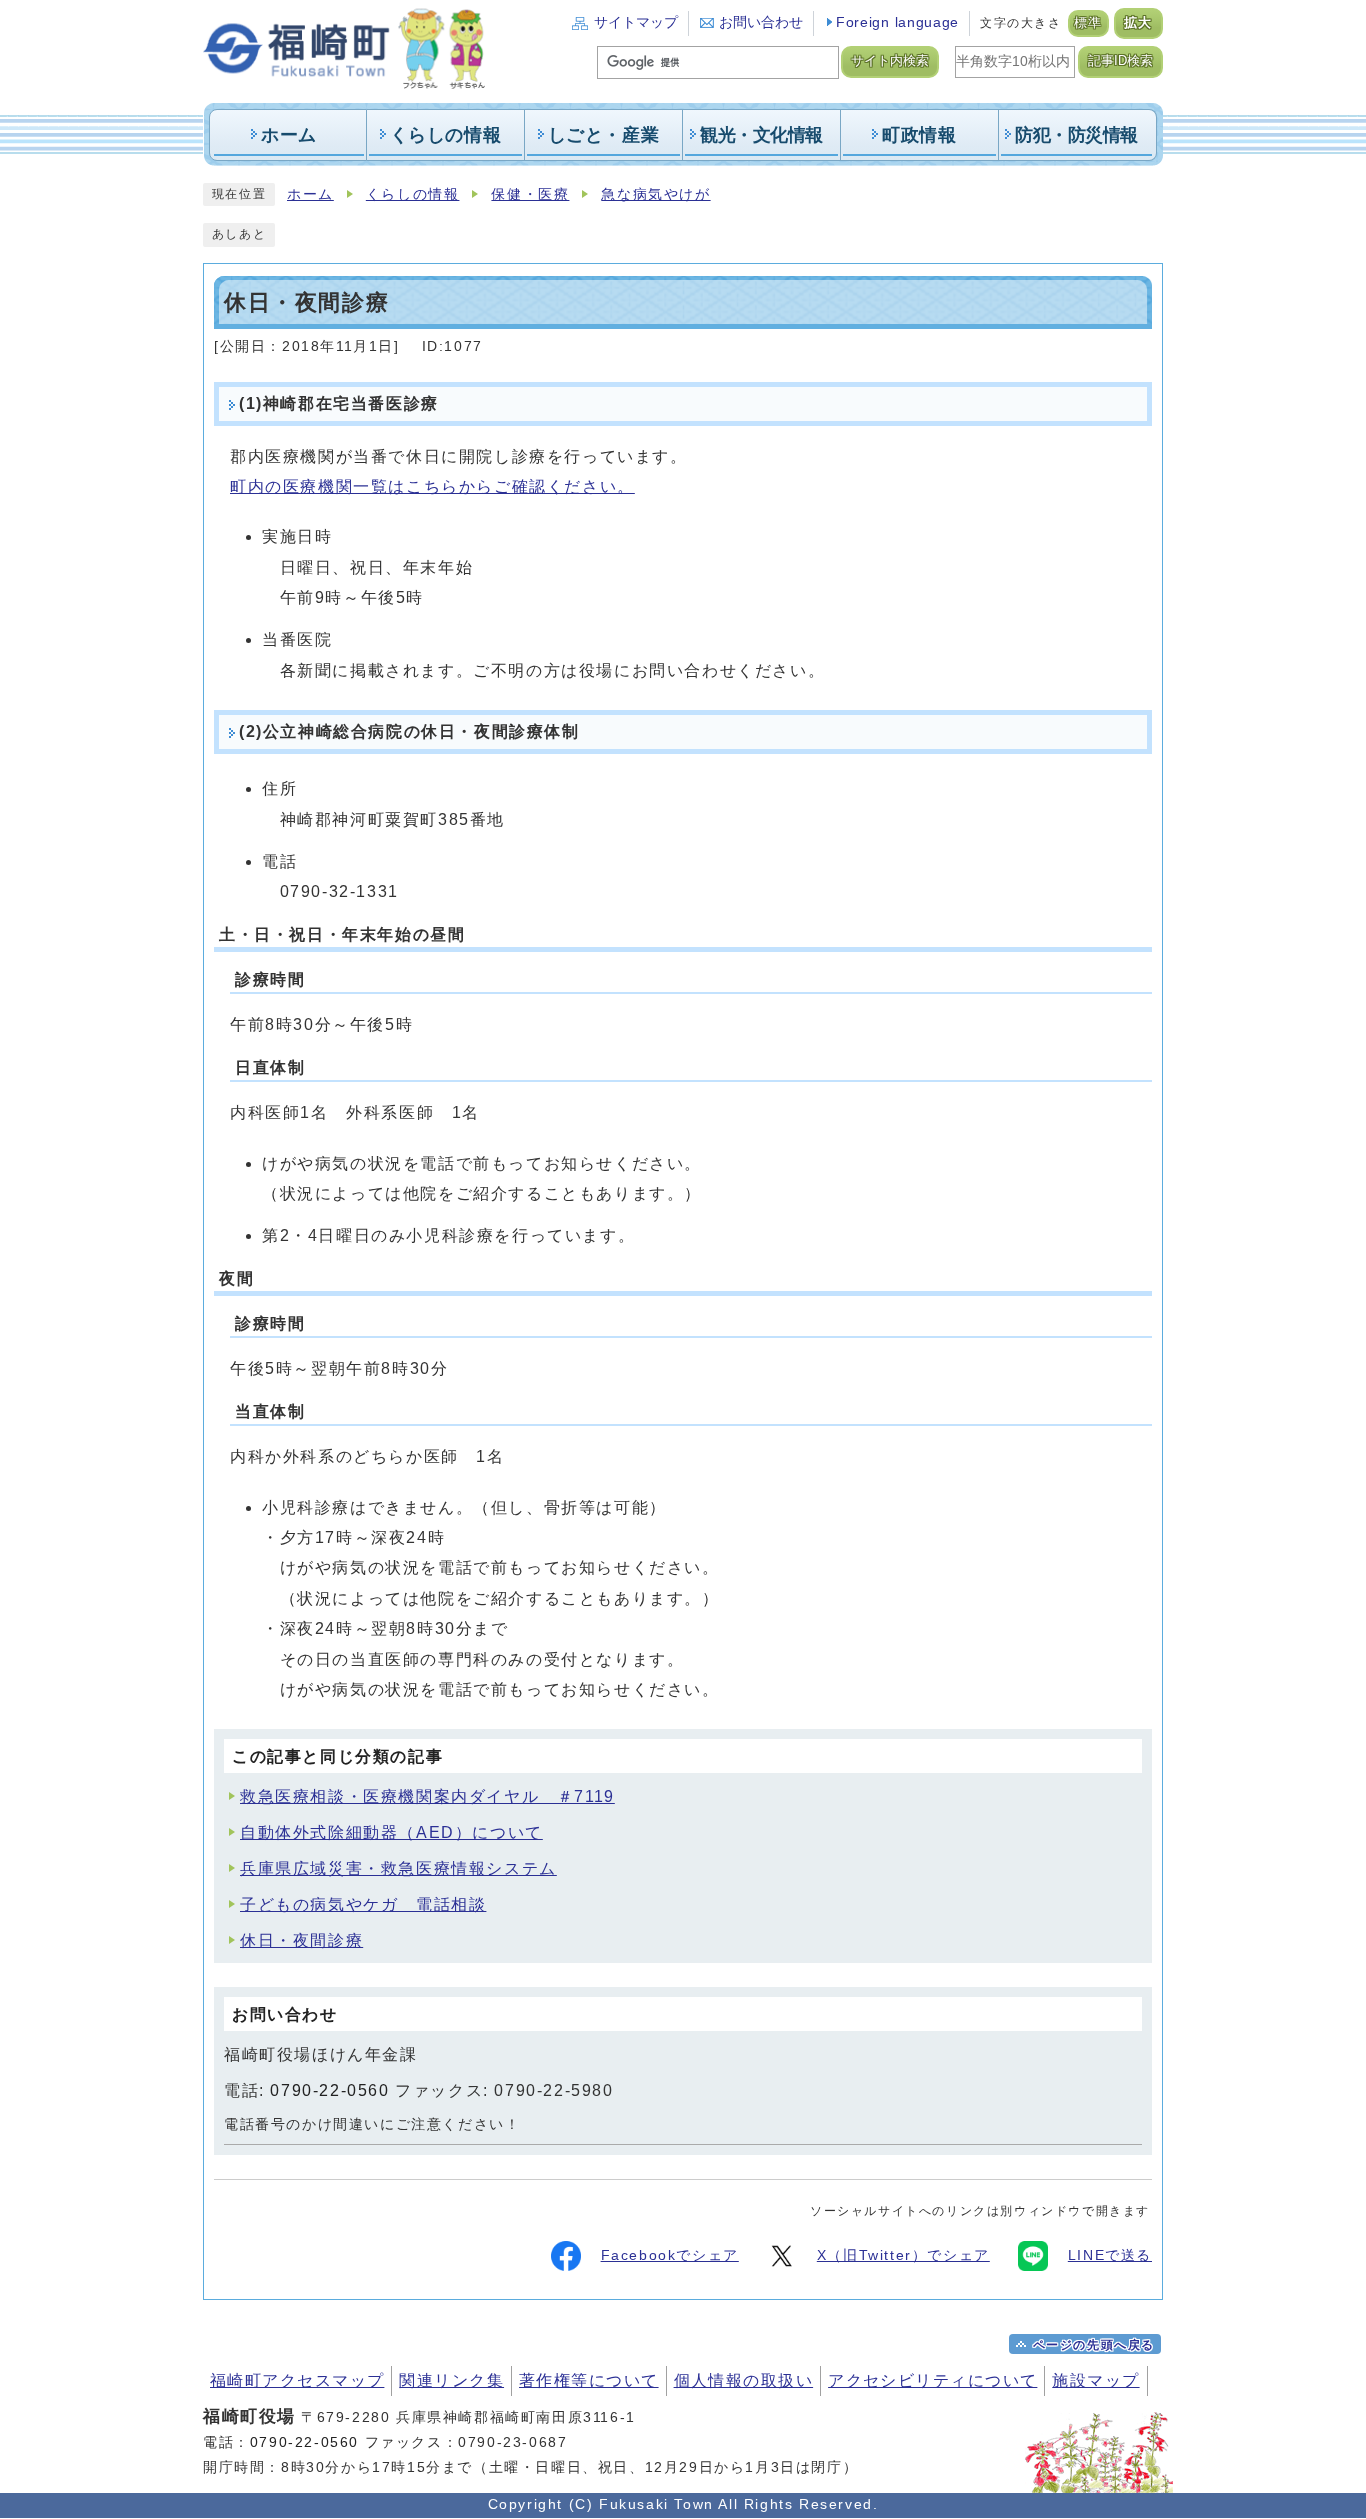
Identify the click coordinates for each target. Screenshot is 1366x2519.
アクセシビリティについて (932, 2380)
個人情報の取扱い (744, 2380)
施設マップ (1095, 2380)
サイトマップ (636, 22)
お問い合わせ (761, 22)
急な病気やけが (655, 194)
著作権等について (589, 2380)
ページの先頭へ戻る (1094, 2345)
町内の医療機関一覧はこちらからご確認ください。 (432, 486)
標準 (1088, 23)
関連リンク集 (451, 2380)
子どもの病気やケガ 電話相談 (363, 1904)
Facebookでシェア (670, 2255)
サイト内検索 (890, 61)
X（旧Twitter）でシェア (903, 2255)
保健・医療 (530, 194)
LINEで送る (1110, 2255)
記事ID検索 (1120, 61)
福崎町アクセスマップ (297, 2380)
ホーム (310, 194)
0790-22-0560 (329, 2090)
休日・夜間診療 (301, 1940)
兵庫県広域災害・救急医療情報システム (398, 1868)
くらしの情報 (413, 194)
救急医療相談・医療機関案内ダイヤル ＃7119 (427, 1796)
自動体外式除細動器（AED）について (391, 1832)
